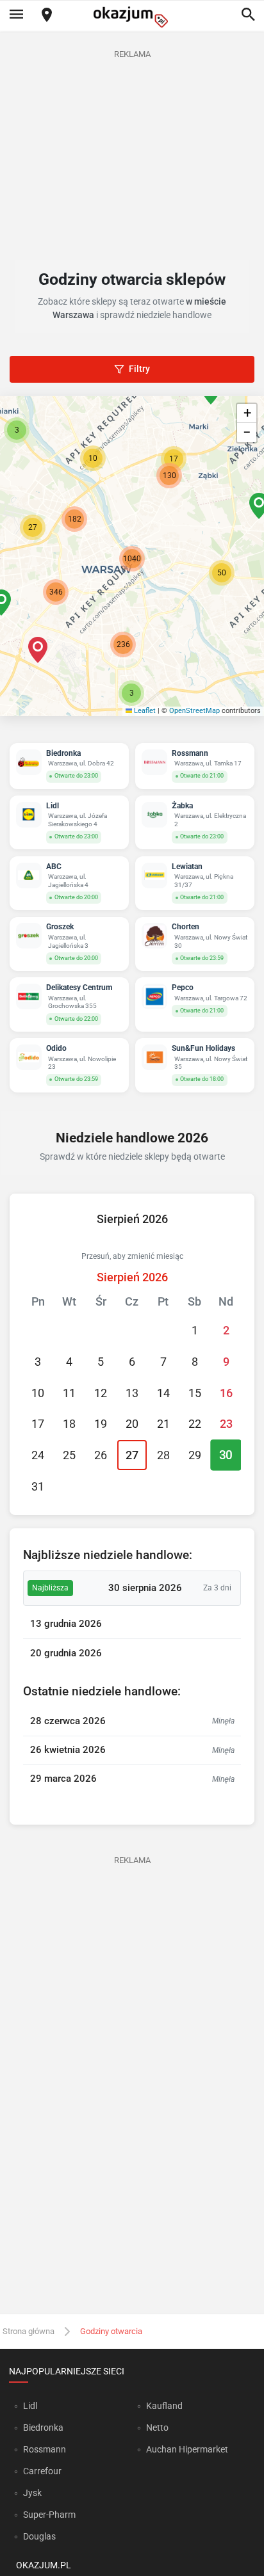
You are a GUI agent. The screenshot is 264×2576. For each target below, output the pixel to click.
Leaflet (144, 711)
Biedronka (43, 2428)
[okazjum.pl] (132, 17)
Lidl (30, 2406)
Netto (157, 2428)
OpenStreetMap (194, 711)
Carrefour (42, 2471)
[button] (222, 573)
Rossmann (45, 2449)
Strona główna (29, 2331)
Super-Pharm (49, 2515)
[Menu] (16, 15)
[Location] (47, 16)
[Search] (248, 15)
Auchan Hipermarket (187, 2449)
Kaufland (164, 2406)
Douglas (39, 2536)
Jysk (32, 2493)
